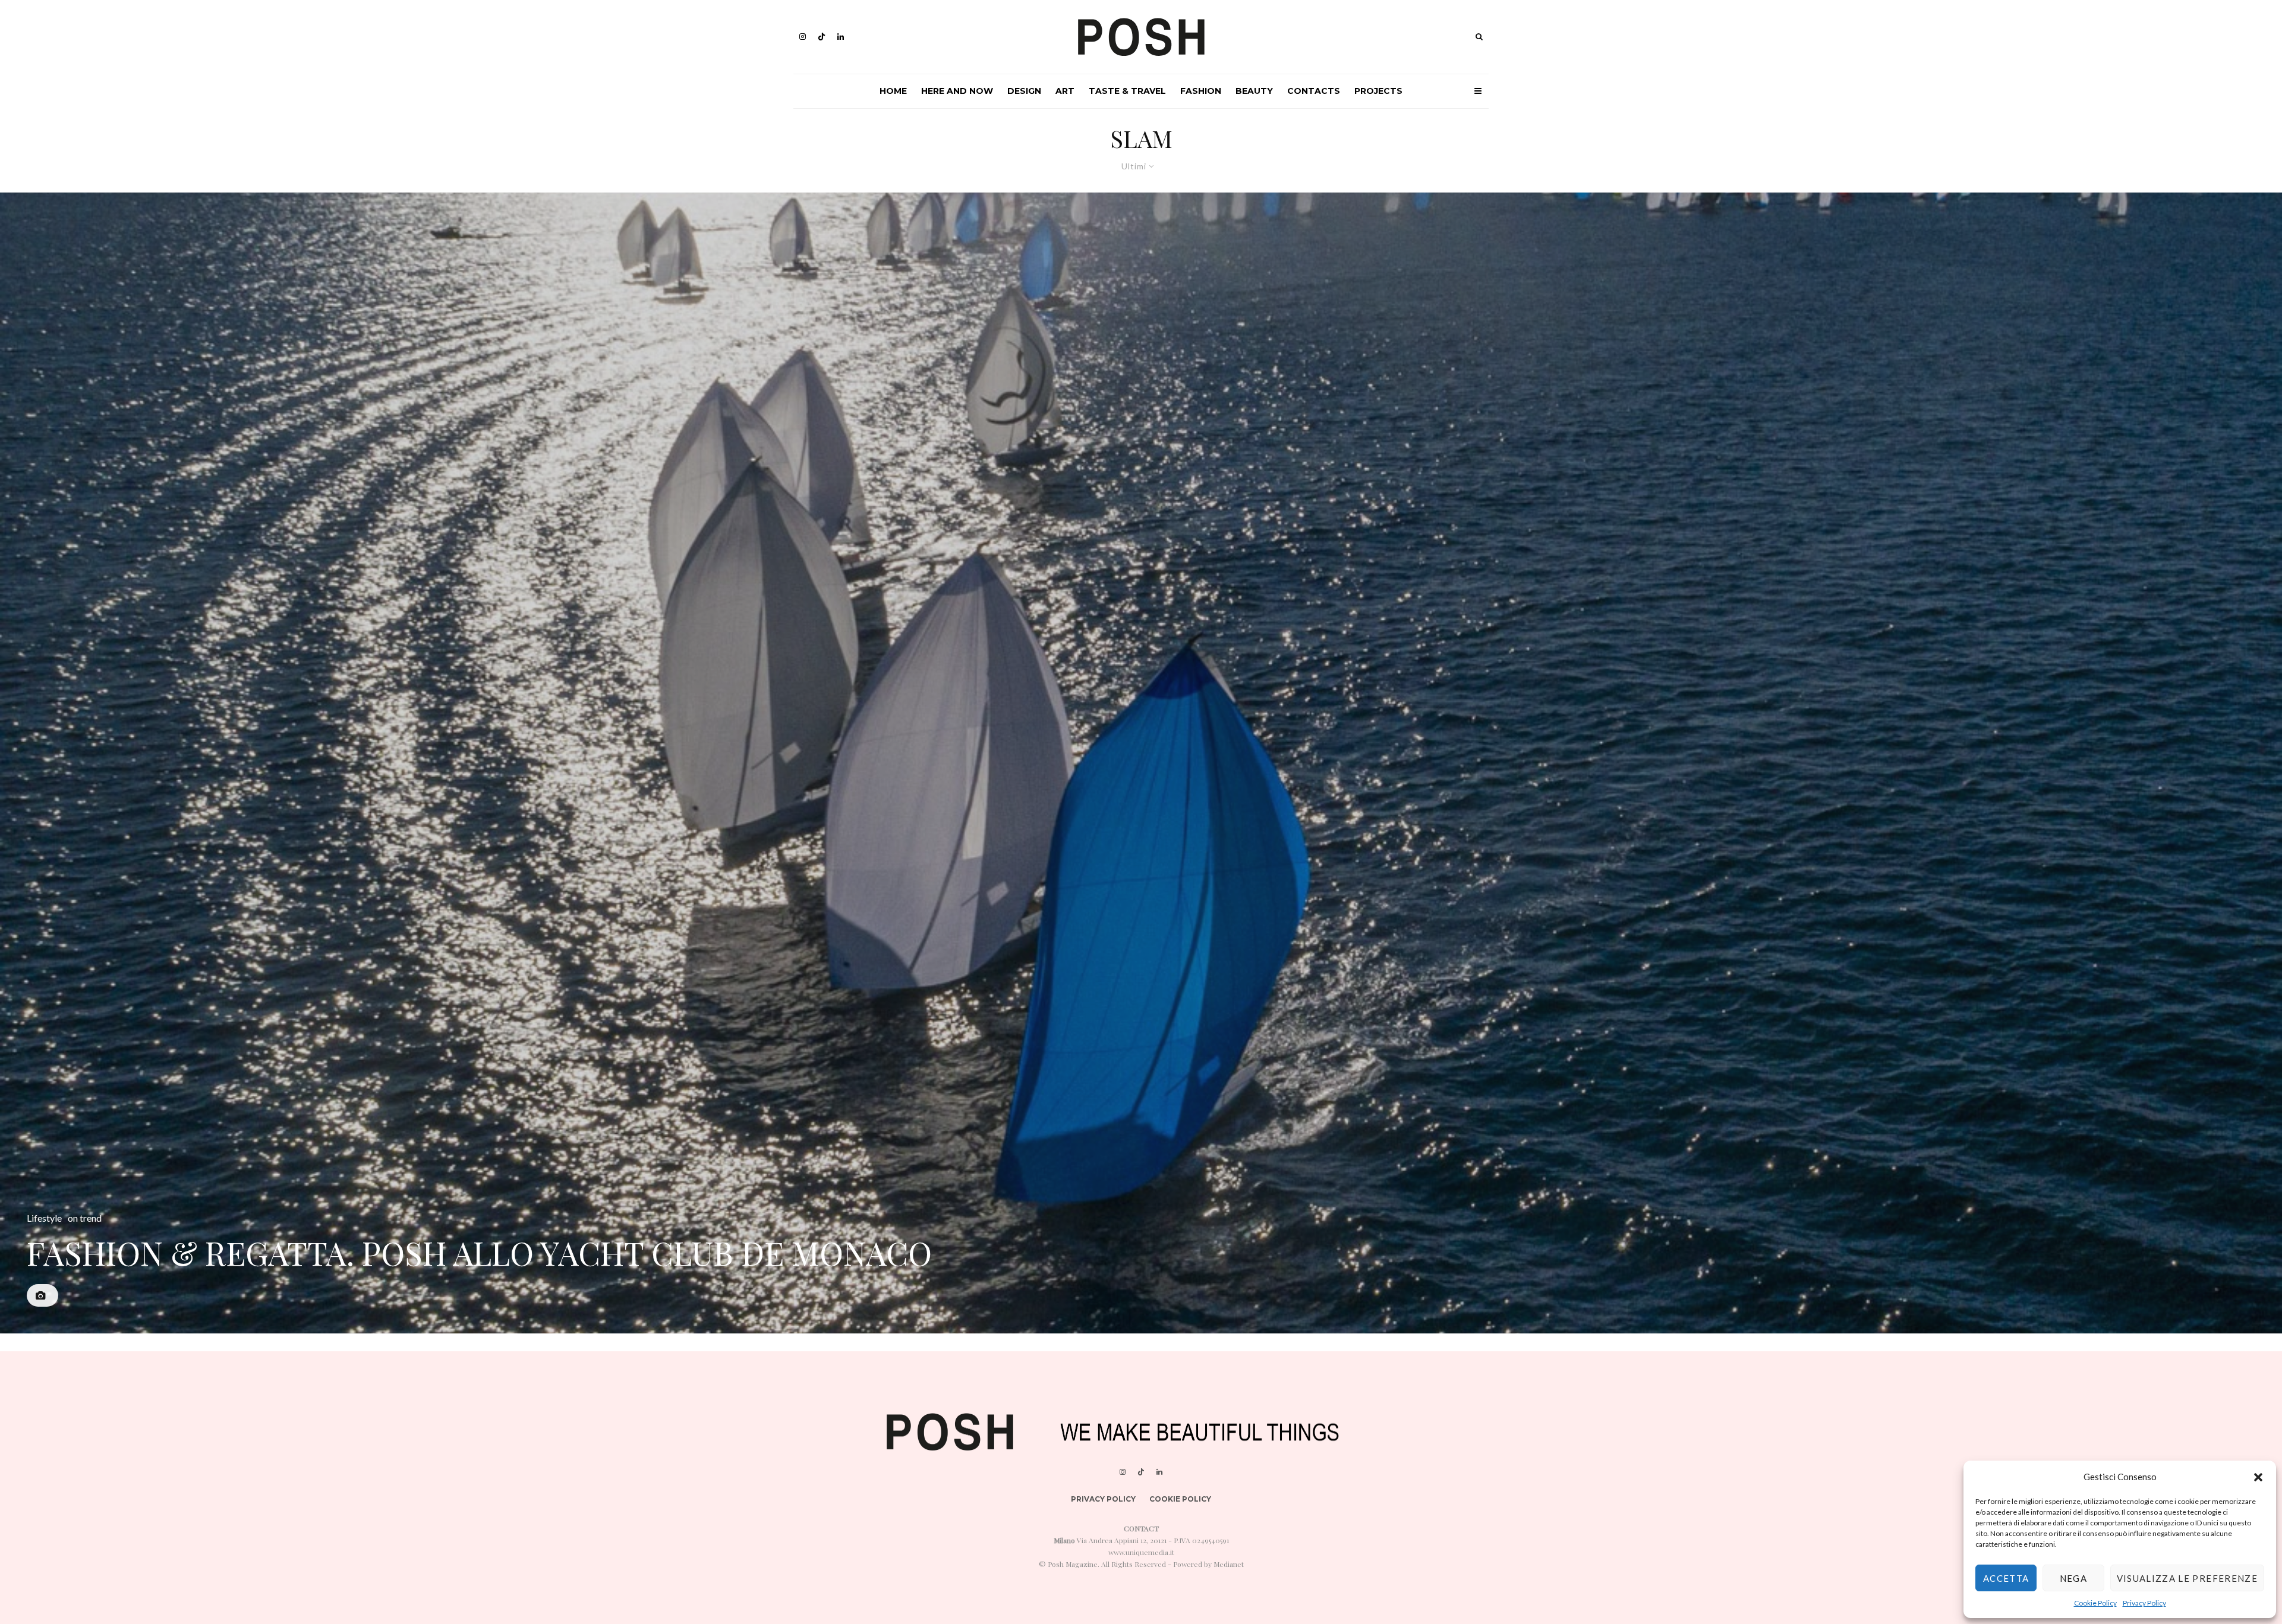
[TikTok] (822, 37)
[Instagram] (803, 37)
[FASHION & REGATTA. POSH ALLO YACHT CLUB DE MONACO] (1141, 763)
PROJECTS (1378, 91)
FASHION (1201, 91)
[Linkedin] (841, 37)
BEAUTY (1254, 91)
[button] (2258, 1477)
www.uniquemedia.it (1141, 1552)
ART (1065, 91)
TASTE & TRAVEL (1127, 91)
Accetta (2006, 1578)
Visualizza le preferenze (2187, 1578)
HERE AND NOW (957, 91)
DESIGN (1024, 91)
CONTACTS (1314, 91)
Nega (2073, 1578)
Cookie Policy (2095, 1603)
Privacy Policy (2144, 1603)
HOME (893, 91)
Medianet (1229, 1564)
